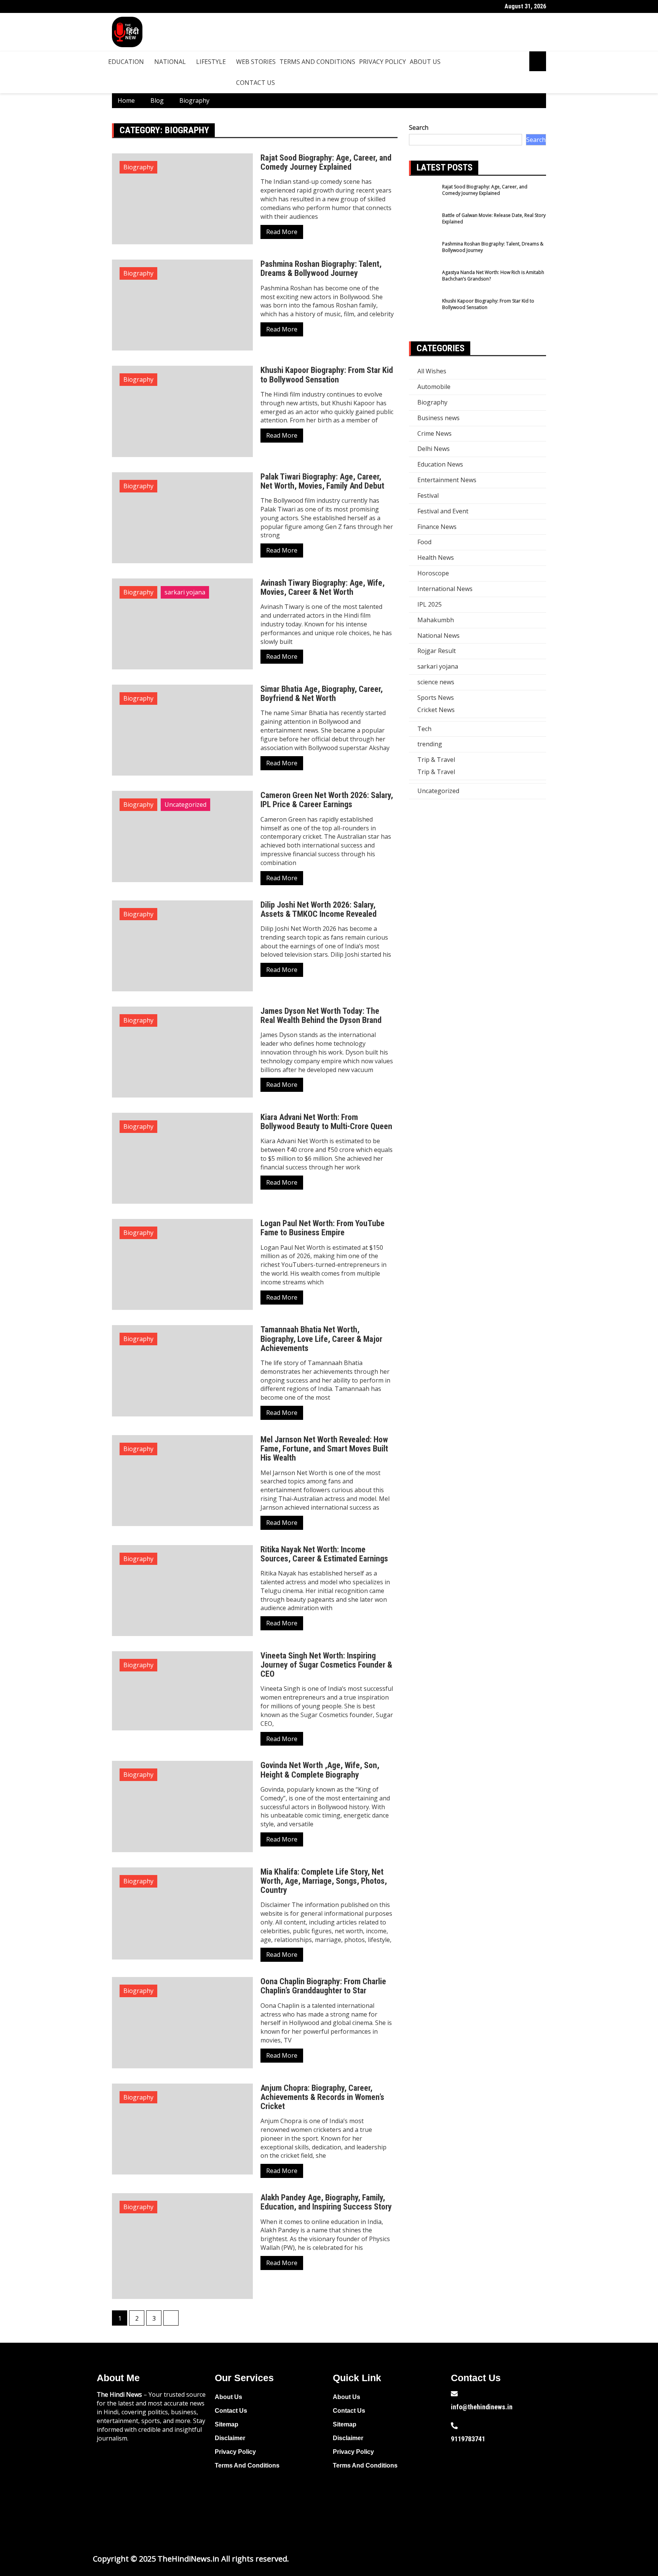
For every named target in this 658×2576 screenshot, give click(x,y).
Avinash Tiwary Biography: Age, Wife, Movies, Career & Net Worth (323, 587)
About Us (425, 62)
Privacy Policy (383, 62)
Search (419, 127)
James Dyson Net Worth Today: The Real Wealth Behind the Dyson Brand (321, 1016)
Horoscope (433, 573)
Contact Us (256, 83)
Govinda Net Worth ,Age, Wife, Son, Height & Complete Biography (320, 1770)
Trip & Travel (436, 760)
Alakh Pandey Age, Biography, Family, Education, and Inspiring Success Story (326, 2202)
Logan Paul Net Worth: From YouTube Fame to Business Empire (323, 1228)
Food (424, 542)
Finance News (437, 527)
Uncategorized (185, 805)
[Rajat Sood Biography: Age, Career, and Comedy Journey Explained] (423, 198)
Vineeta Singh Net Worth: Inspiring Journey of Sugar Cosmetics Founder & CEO (326, 1665)
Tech (424, 729)
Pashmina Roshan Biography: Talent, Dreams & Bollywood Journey (321, 268)
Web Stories (256, 62)
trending (430, 744)
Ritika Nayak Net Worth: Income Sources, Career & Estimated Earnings (324, 1554)
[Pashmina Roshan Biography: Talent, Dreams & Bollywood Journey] (423, 255)
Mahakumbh (436, 620)
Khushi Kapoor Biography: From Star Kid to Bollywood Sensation (327, 375)
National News (438, 636)
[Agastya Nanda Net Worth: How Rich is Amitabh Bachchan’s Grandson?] (423, 283)
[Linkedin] (460, 2504)
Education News (440, 464)
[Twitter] (485, 2483)
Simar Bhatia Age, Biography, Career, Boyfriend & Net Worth (322, 694)
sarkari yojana (185, 592)
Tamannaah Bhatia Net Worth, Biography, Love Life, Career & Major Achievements (321, 1339)
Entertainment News (447, 480)
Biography (138, 167)
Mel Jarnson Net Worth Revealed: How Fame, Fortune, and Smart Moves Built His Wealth (324, 1449)
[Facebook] (460, 2483)
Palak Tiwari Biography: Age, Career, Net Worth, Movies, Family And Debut (322, 481)
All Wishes (432, 371)
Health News (436, 558)
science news (436, 682)
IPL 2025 (430, 604)
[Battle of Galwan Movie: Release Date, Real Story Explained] (423, 226)
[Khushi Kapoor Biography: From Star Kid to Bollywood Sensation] (423, 312)
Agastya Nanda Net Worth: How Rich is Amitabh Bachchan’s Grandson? (493, 276)
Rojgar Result (437, 651)
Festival (428, 495)
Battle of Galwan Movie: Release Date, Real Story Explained (494, 218)
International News (445, 589)
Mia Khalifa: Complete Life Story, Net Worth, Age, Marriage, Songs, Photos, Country (324, 1881)
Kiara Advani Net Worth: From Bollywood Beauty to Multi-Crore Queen (326, 1122)
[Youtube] (509, 2483)
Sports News (436, 698)
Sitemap (227, 2424)
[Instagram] (533, 2483)
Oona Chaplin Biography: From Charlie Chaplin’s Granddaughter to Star (323, 1986)
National (170, 62)
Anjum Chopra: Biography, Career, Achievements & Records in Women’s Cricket (322, 2097)
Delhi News (434, 449)
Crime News (434, 433)
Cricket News (436, 710)
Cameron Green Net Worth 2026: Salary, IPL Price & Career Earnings (327, 800)
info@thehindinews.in (482, 2407)
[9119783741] (454, 2426)
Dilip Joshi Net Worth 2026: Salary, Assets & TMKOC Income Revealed (319, 909)
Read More (282, 232)
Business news (438, 418)
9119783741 (468, 2439)
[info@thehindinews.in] (454, 2394)
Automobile (434, 387)
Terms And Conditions (317, 62)
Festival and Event (443, 511)
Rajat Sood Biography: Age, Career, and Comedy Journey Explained (326, 162)
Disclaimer (230, 2438)
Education (126, 62)
